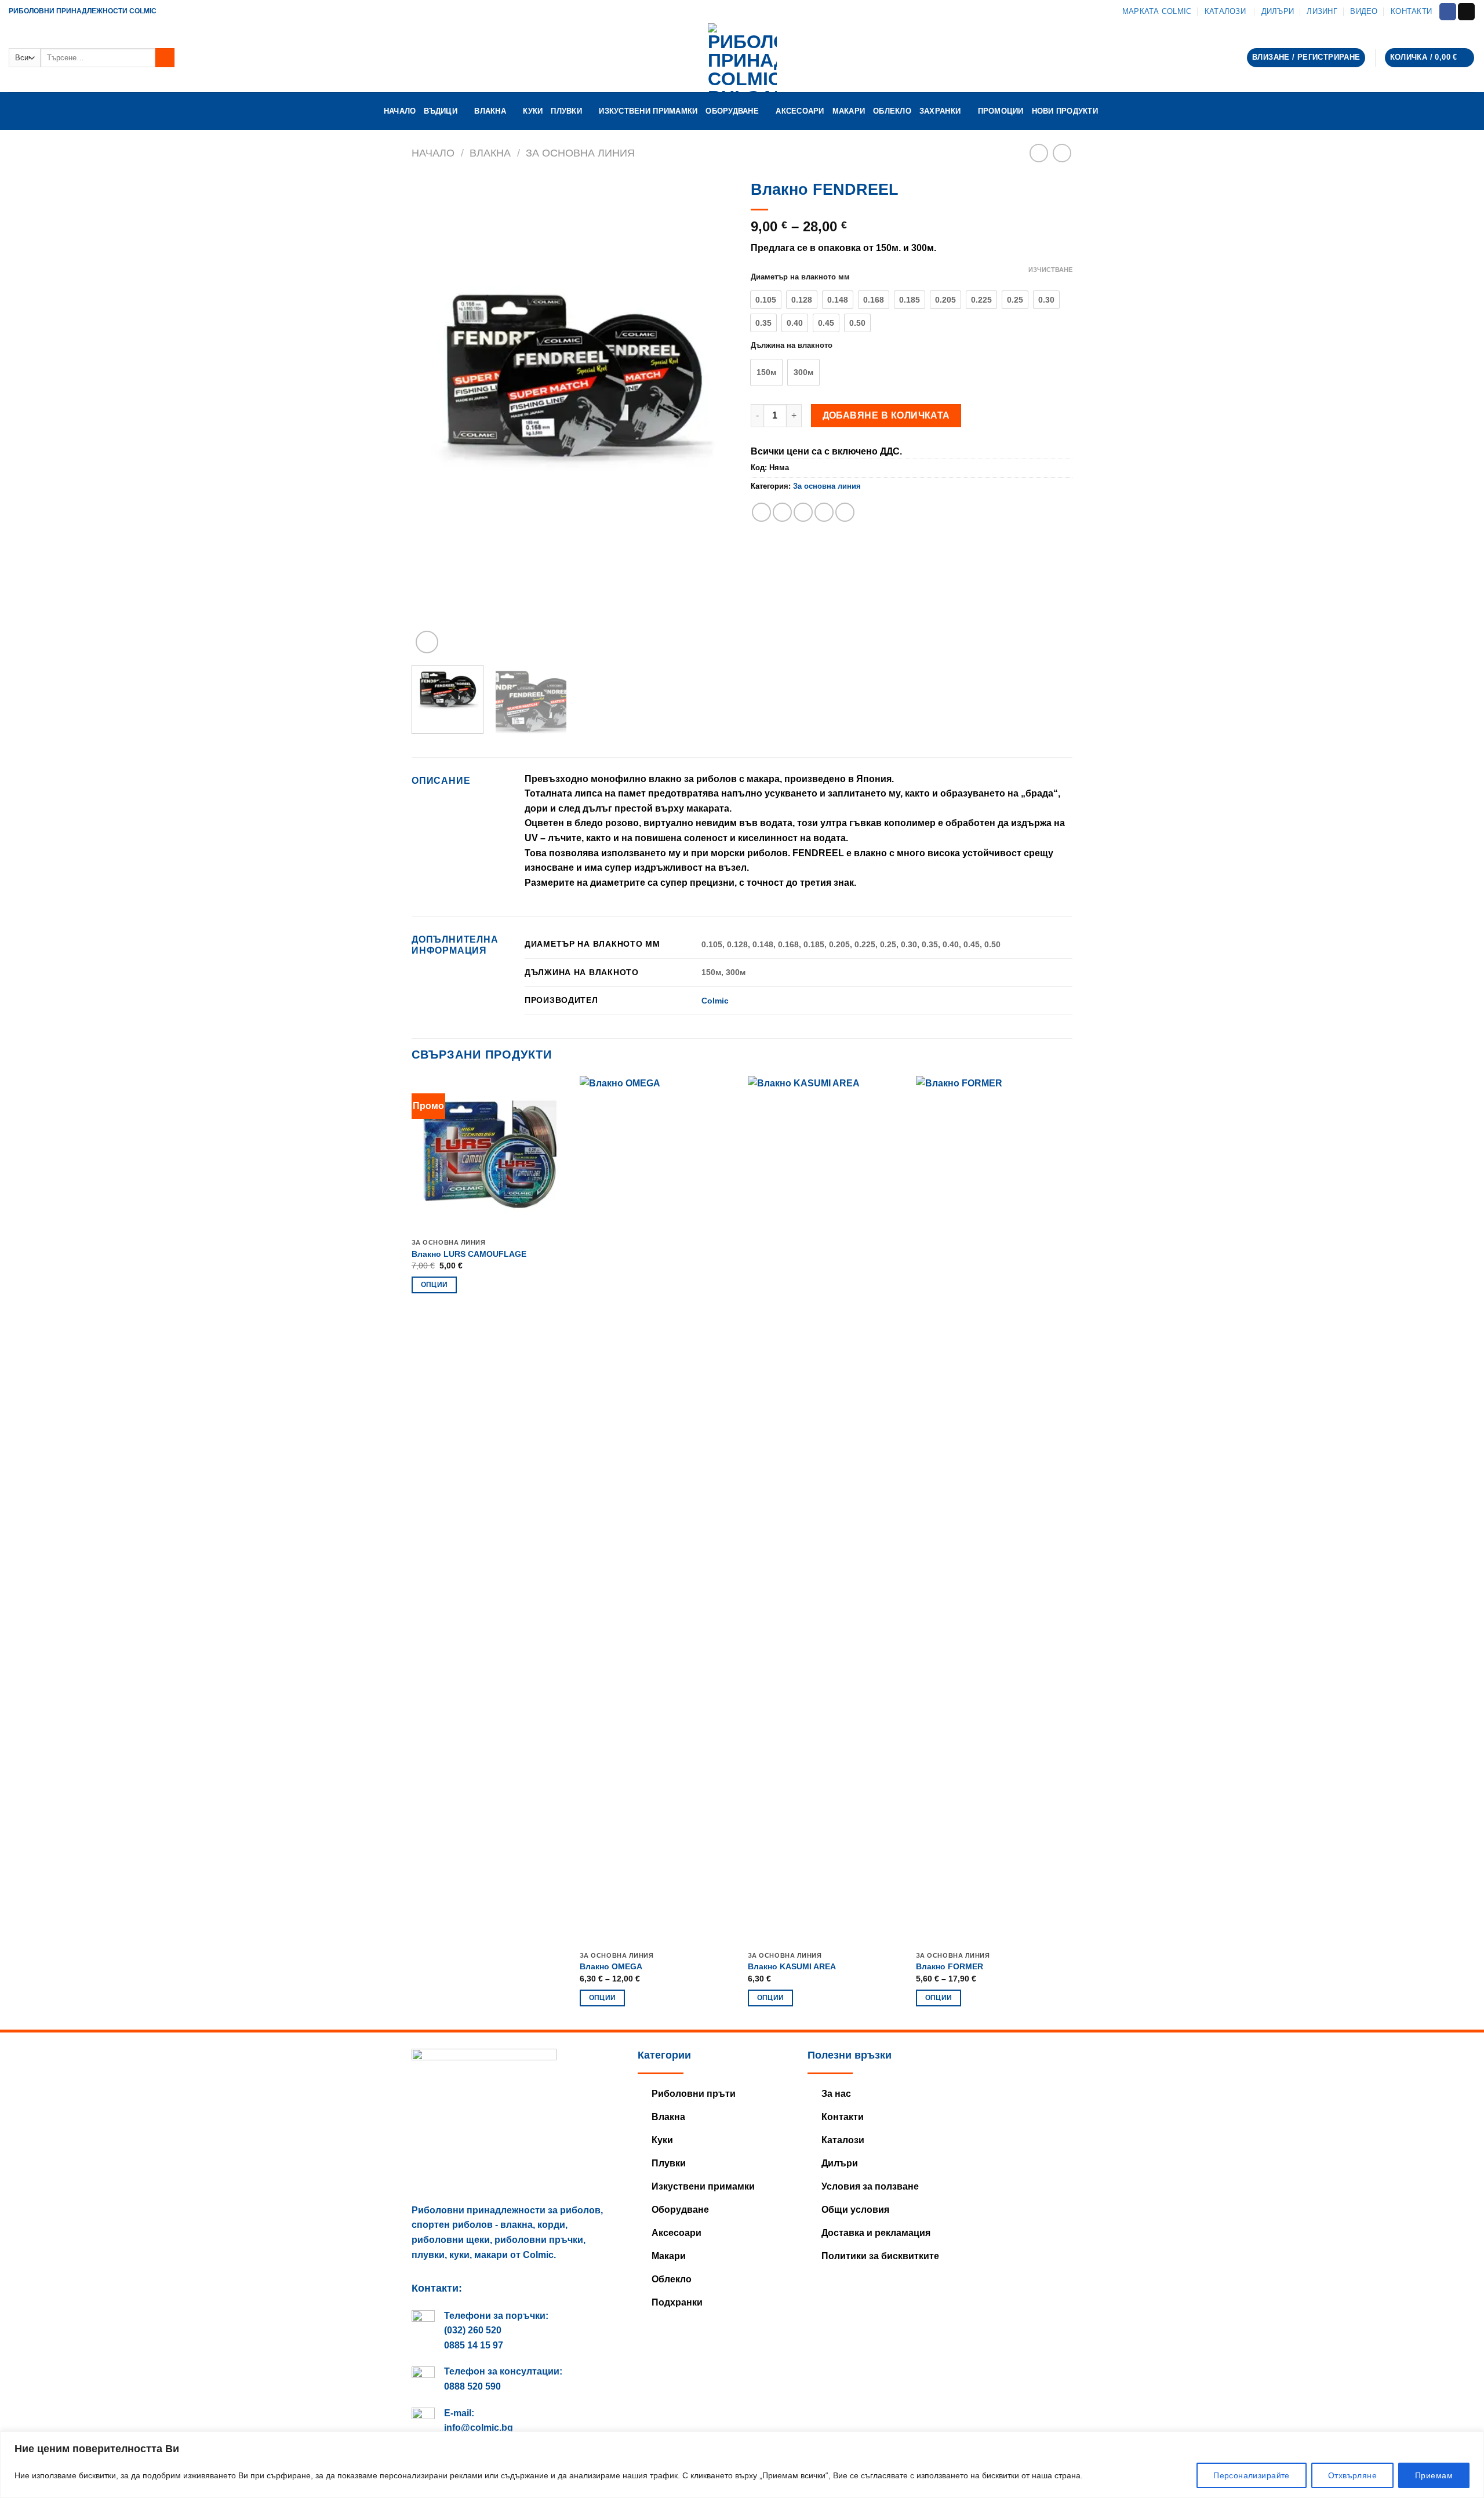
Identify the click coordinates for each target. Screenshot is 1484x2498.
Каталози (1226, 11)
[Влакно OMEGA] (658, 1511)
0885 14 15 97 (474, 2345)
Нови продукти (1066, 111)
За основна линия (580, 153)
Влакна (490, 111)
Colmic (715, 1001)
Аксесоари (800, 111)
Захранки (940, 111)
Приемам (1434, 2475)
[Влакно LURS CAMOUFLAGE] (490, 1154)
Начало (400, 111)
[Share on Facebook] (761, 512)
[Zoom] (427, 642)
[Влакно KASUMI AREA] (826, 1511)
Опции (434, 1285)
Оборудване (732, 111)
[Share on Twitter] (782, 512)
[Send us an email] (1466, 12)
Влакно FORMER (950, 1966)
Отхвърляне (1352, 2475)
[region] (742, 2465)
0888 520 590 (472, 2386)
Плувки (566, 111)
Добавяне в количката (886, 415)
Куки (533, 111)
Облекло (892, 111)
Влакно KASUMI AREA (792, 1966)
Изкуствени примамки (648, 111)
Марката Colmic (1157, 11)
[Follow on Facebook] (1448, 12)
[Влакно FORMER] (994, 1511)
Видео (1364, 11)
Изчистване (1050, 270)
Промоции (1001, 111)
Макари (849, 111)
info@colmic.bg (479, 2428)
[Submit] (165, 58)
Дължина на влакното (792, 346)
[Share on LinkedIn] (845, 512)
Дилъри (1278, 11)
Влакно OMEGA (611, 1966)
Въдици (441, 111)
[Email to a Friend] (803, 512)
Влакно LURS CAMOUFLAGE (469, 1254)
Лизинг (1322, 11)
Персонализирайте (1252, 2475)
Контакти (1411, 11)
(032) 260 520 (473, 2330)
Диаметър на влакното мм (800, 277)
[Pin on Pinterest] (824, 512)
